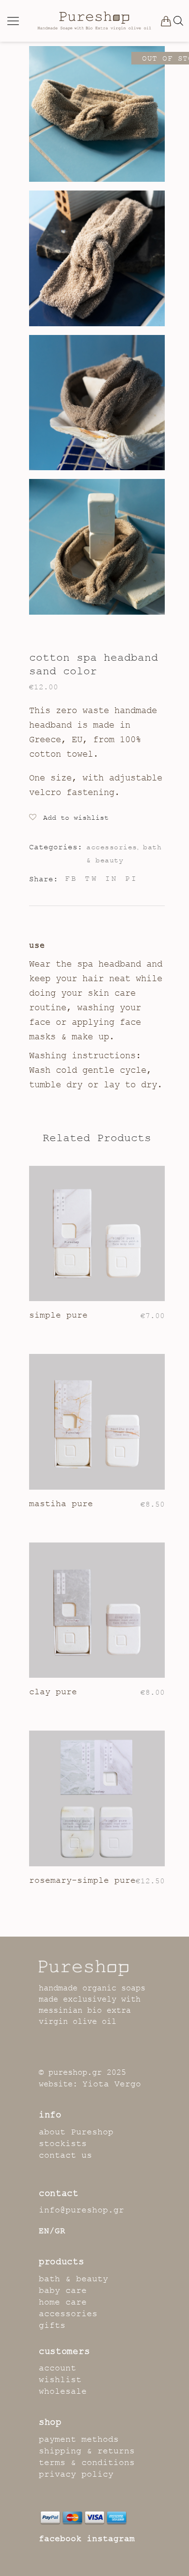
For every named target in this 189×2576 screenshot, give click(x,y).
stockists (63, 2144)
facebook (60, 2539)
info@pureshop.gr (81, 2210)
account (57, 2368)
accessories (112, 847)
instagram (111, 2539)
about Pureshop (76, 2132)
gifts (52, 2325)
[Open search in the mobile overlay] (178, 21)
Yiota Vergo (112, 2084)
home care (63, 2302)
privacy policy (76, 2474)
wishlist (60, 2380)
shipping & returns (87, 2451)
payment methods (79, 2439)
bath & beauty (73, 2279)
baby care (63, 2290)
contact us (65, 2155)
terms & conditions (87, 2463)
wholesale (63, 2391)
